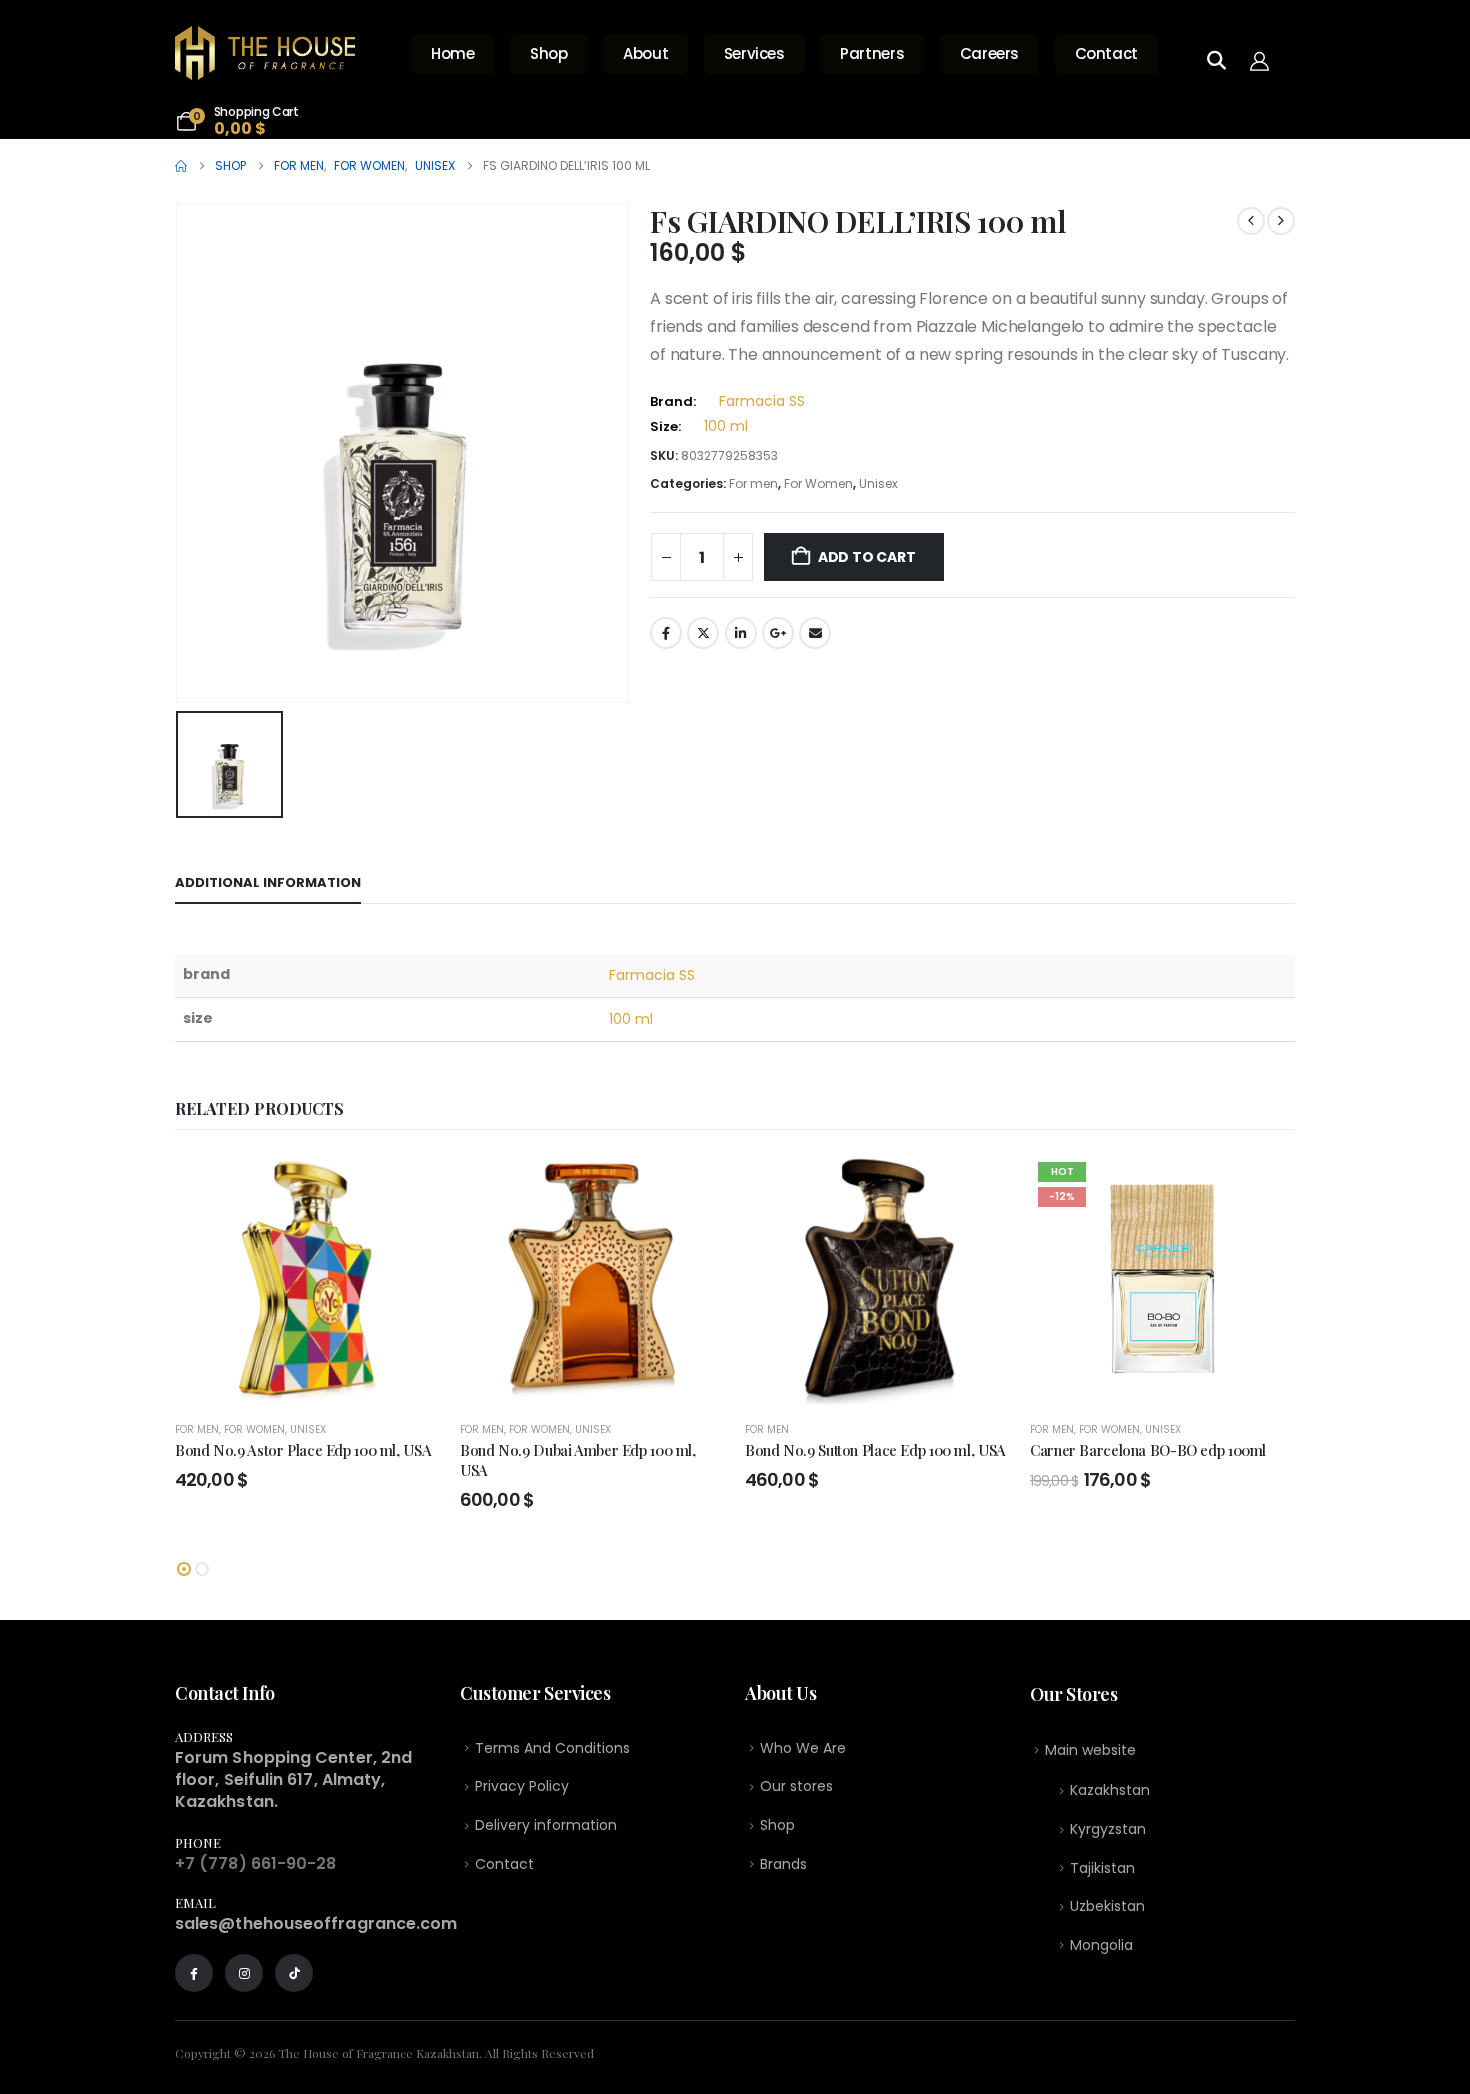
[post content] (307, 1279)
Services (754, 53)
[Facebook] (194, 1973)
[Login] (1264, 60)
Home (453, 53)
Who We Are (803, 1748)
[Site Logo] (265, 53)
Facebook (666, 633)
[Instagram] (244, 1973)
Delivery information (546, 1825)
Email (815, 633)
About (645, 53)
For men (753, 483)
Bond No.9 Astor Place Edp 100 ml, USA (303, 1450)
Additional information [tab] (268, 882)
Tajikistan (1102, 1868)
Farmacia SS (762, 401)
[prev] (1251, 221)
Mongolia (1101, 1945)
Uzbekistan (1107, 1906)
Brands (783, 1864)
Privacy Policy (522, 1786)
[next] (1281, 221)
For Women (818, 483)
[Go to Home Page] (181, 166)
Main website (1090, 1750)
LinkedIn (741, 633)
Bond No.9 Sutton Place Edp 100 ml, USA (875, 1450)
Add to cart (867, 557)
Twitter (703, 633)
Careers (989, 53)
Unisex (878, 483)
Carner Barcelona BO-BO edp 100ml (1148, 1450)
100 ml (726, 426)
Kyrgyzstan (1108, 1829)
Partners (872, 53)
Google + (778, 633)
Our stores (796, 1786)
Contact (1106, 53)
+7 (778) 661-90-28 (255, 1863)
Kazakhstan (1110, 1790)
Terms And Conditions (552, 1748)
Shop (549, 53)
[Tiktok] (294, 1973)
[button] (184, 1569)
